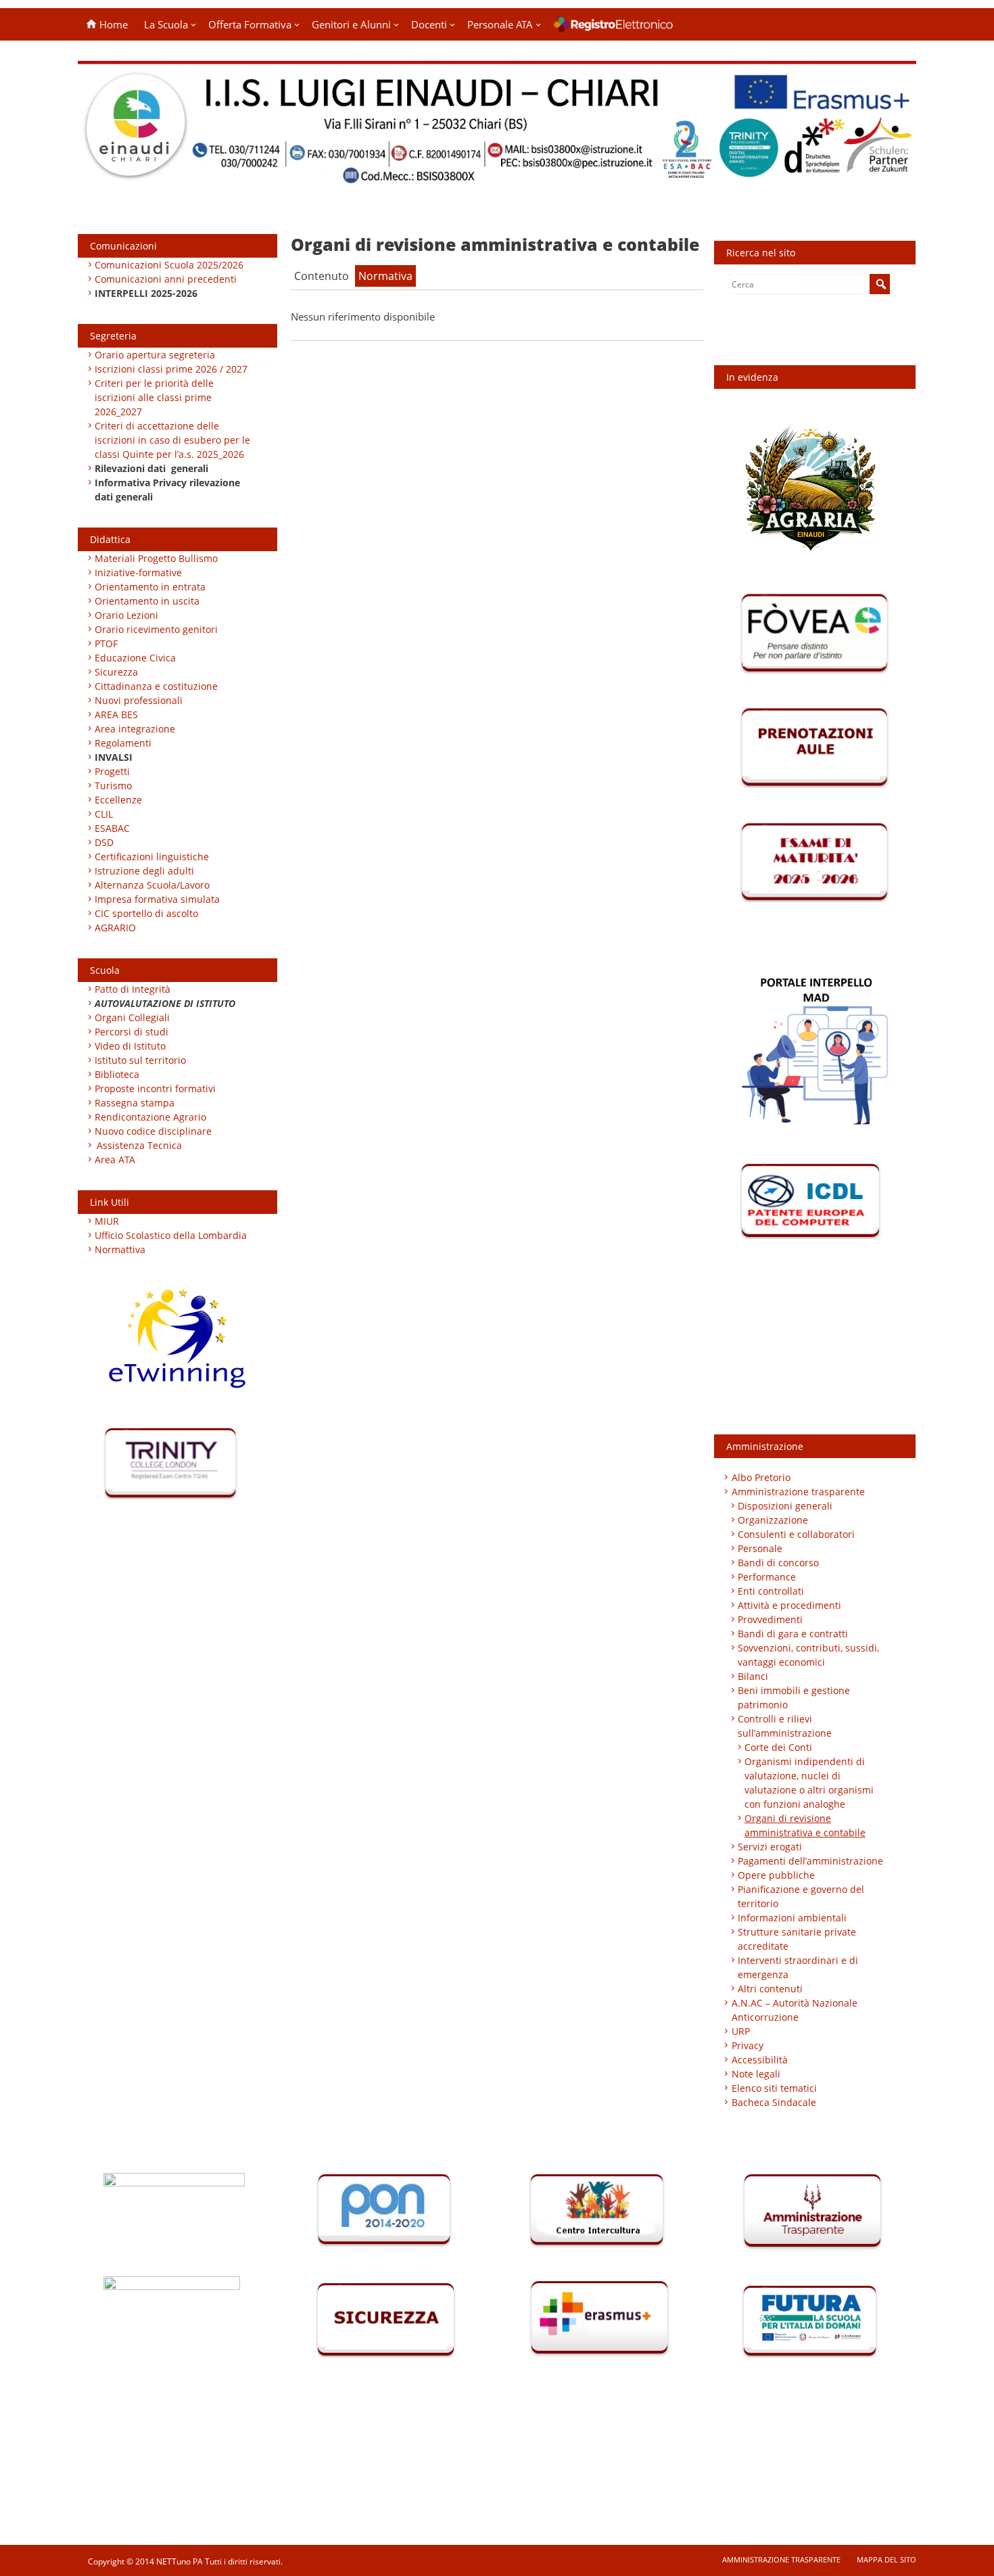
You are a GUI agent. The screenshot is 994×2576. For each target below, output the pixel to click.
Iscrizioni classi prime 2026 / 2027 (171, 369)
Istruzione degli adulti (144, 871)
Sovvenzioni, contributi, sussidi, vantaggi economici (808, 1655)
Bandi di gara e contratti (793, 1634)
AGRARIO (115, 928)
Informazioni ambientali (792, 1918)
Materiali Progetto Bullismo (156, 558)
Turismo (113, 786)
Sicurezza (116, 672)
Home (112, 24)
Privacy (748, 2045)
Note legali (756, 2074)
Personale (760, 1548)
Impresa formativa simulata (157, 899)
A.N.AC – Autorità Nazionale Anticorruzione (795, 2010)
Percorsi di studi (132, 1032)
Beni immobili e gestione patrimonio (794, 1697)
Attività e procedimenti (789, 1605)
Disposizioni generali (785, 1506)
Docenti (429, 24)
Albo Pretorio (761, 1477)
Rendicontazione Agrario (150, 1117)
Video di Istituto (130, 1046)
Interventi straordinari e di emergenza (798, 1967)
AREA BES (116, 715)
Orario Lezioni (126, 615)
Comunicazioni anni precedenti (166, 279)
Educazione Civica (137, 658)
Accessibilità (760, 2060)
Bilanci (753, 1676)
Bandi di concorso (778, 1563)
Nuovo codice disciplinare (153, 1131)
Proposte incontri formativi (155, 1088)
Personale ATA (500, 24)
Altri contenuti (770, 1989)
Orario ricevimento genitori (156, 629)
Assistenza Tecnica (139, 1145)
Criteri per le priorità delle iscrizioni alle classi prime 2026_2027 (154, 397)
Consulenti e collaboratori (796, 1534)
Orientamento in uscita (147, 601)
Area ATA (115, 1160)
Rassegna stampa (135, 1103)
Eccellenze (118, 800)
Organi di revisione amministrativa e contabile (805, 1825)
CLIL (104, 814)
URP (741, 2031)
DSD (104, 842)
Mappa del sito (886, 2559)
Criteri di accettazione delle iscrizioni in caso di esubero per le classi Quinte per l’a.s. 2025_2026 (172, 440)
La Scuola (166, 24)
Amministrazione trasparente (798, 1492)
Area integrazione (135, 729)
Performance (767, 1577)
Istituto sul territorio (140, 1060)
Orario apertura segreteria (155, 355)
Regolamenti (123, 743)
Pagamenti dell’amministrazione (810, 1861)
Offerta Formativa (250, 24)
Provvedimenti (770, 1619)
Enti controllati (771, 1591)
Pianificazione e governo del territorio (801, 1896)
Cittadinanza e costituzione (156, 686)
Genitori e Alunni (351, 24)
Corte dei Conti (778, 1747)
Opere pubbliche (776, 1875)
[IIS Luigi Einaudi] (497, 178)
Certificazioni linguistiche (152, 857)
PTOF (106, 643)
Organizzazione (773, 1520)
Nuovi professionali (139, 700)
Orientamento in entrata (150, 587)
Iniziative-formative (138, 572)
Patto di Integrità (133, 989)
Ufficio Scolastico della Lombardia (171, 1235)
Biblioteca (117, 1074)
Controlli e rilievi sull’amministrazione (785, 1726)
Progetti (112, 771)
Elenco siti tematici (774, 2088)
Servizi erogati (770, 1847)
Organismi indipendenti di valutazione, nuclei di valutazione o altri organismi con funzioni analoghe (809, 1783)
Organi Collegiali (132, 1017)
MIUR (107, 1221)
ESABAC (112, 828)
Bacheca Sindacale (774, 2102)
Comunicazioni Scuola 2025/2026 (169, 265)
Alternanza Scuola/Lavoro (152, 885)
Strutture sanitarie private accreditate (797, 1939)
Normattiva (120, 1249)
